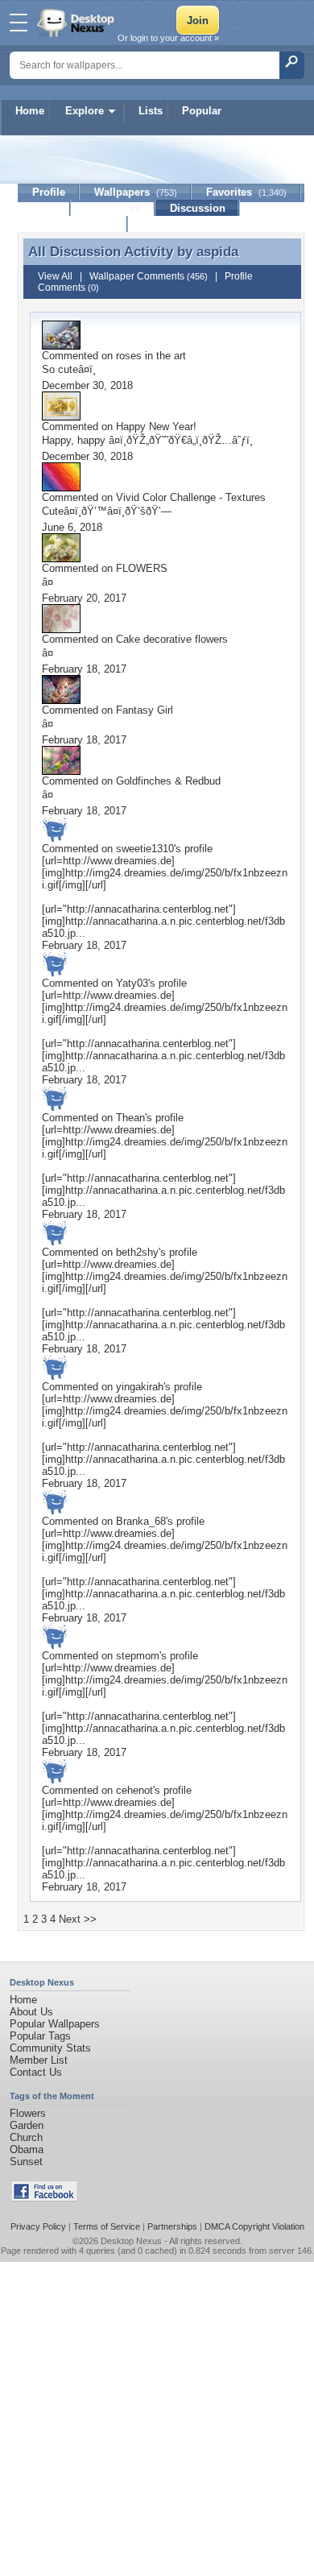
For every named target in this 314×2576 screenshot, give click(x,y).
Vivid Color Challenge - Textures (191, 497)
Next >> (78, 1919)
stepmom (138, 1656)
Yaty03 (132, 983)
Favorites (246, 192)
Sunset (26, 2162)
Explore (85, 111)
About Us (31, 2012)
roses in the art (151, 356)
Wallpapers (136, 192)
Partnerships (172, 2226)
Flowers (28, 2113)
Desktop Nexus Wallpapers (77, 23)
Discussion (198, 208)
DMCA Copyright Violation (254, 2226)
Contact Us (36, 2072)
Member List (39, 2060)
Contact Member (73, 224)
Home (30, 111)
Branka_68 (141, 1521)
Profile (49, 192)
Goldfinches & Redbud (168, 781)
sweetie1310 (145, 849)
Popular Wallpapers (55, 2024)
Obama (27, 2149)
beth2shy (137, 1252)
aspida (217, 251)
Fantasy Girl (145, 710)
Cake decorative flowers (172, 639)
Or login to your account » (168, 38)
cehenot (134, 1790)
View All (55, 276)
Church (26, 2137)
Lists (151, 111)
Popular (202, 111)
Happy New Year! (156, 427)
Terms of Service (107, 2226)
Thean (130, 1118)
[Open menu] (19, 23)
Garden (27, 2125)
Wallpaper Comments (149, 276)
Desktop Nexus (131, 2241)
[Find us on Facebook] (44, 2198)
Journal (113, 208)
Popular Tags (40, 2036)
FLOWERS (142, 568)
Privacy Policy (38, 2226)
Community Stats (50, 2048)
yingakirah (140, 1387)
